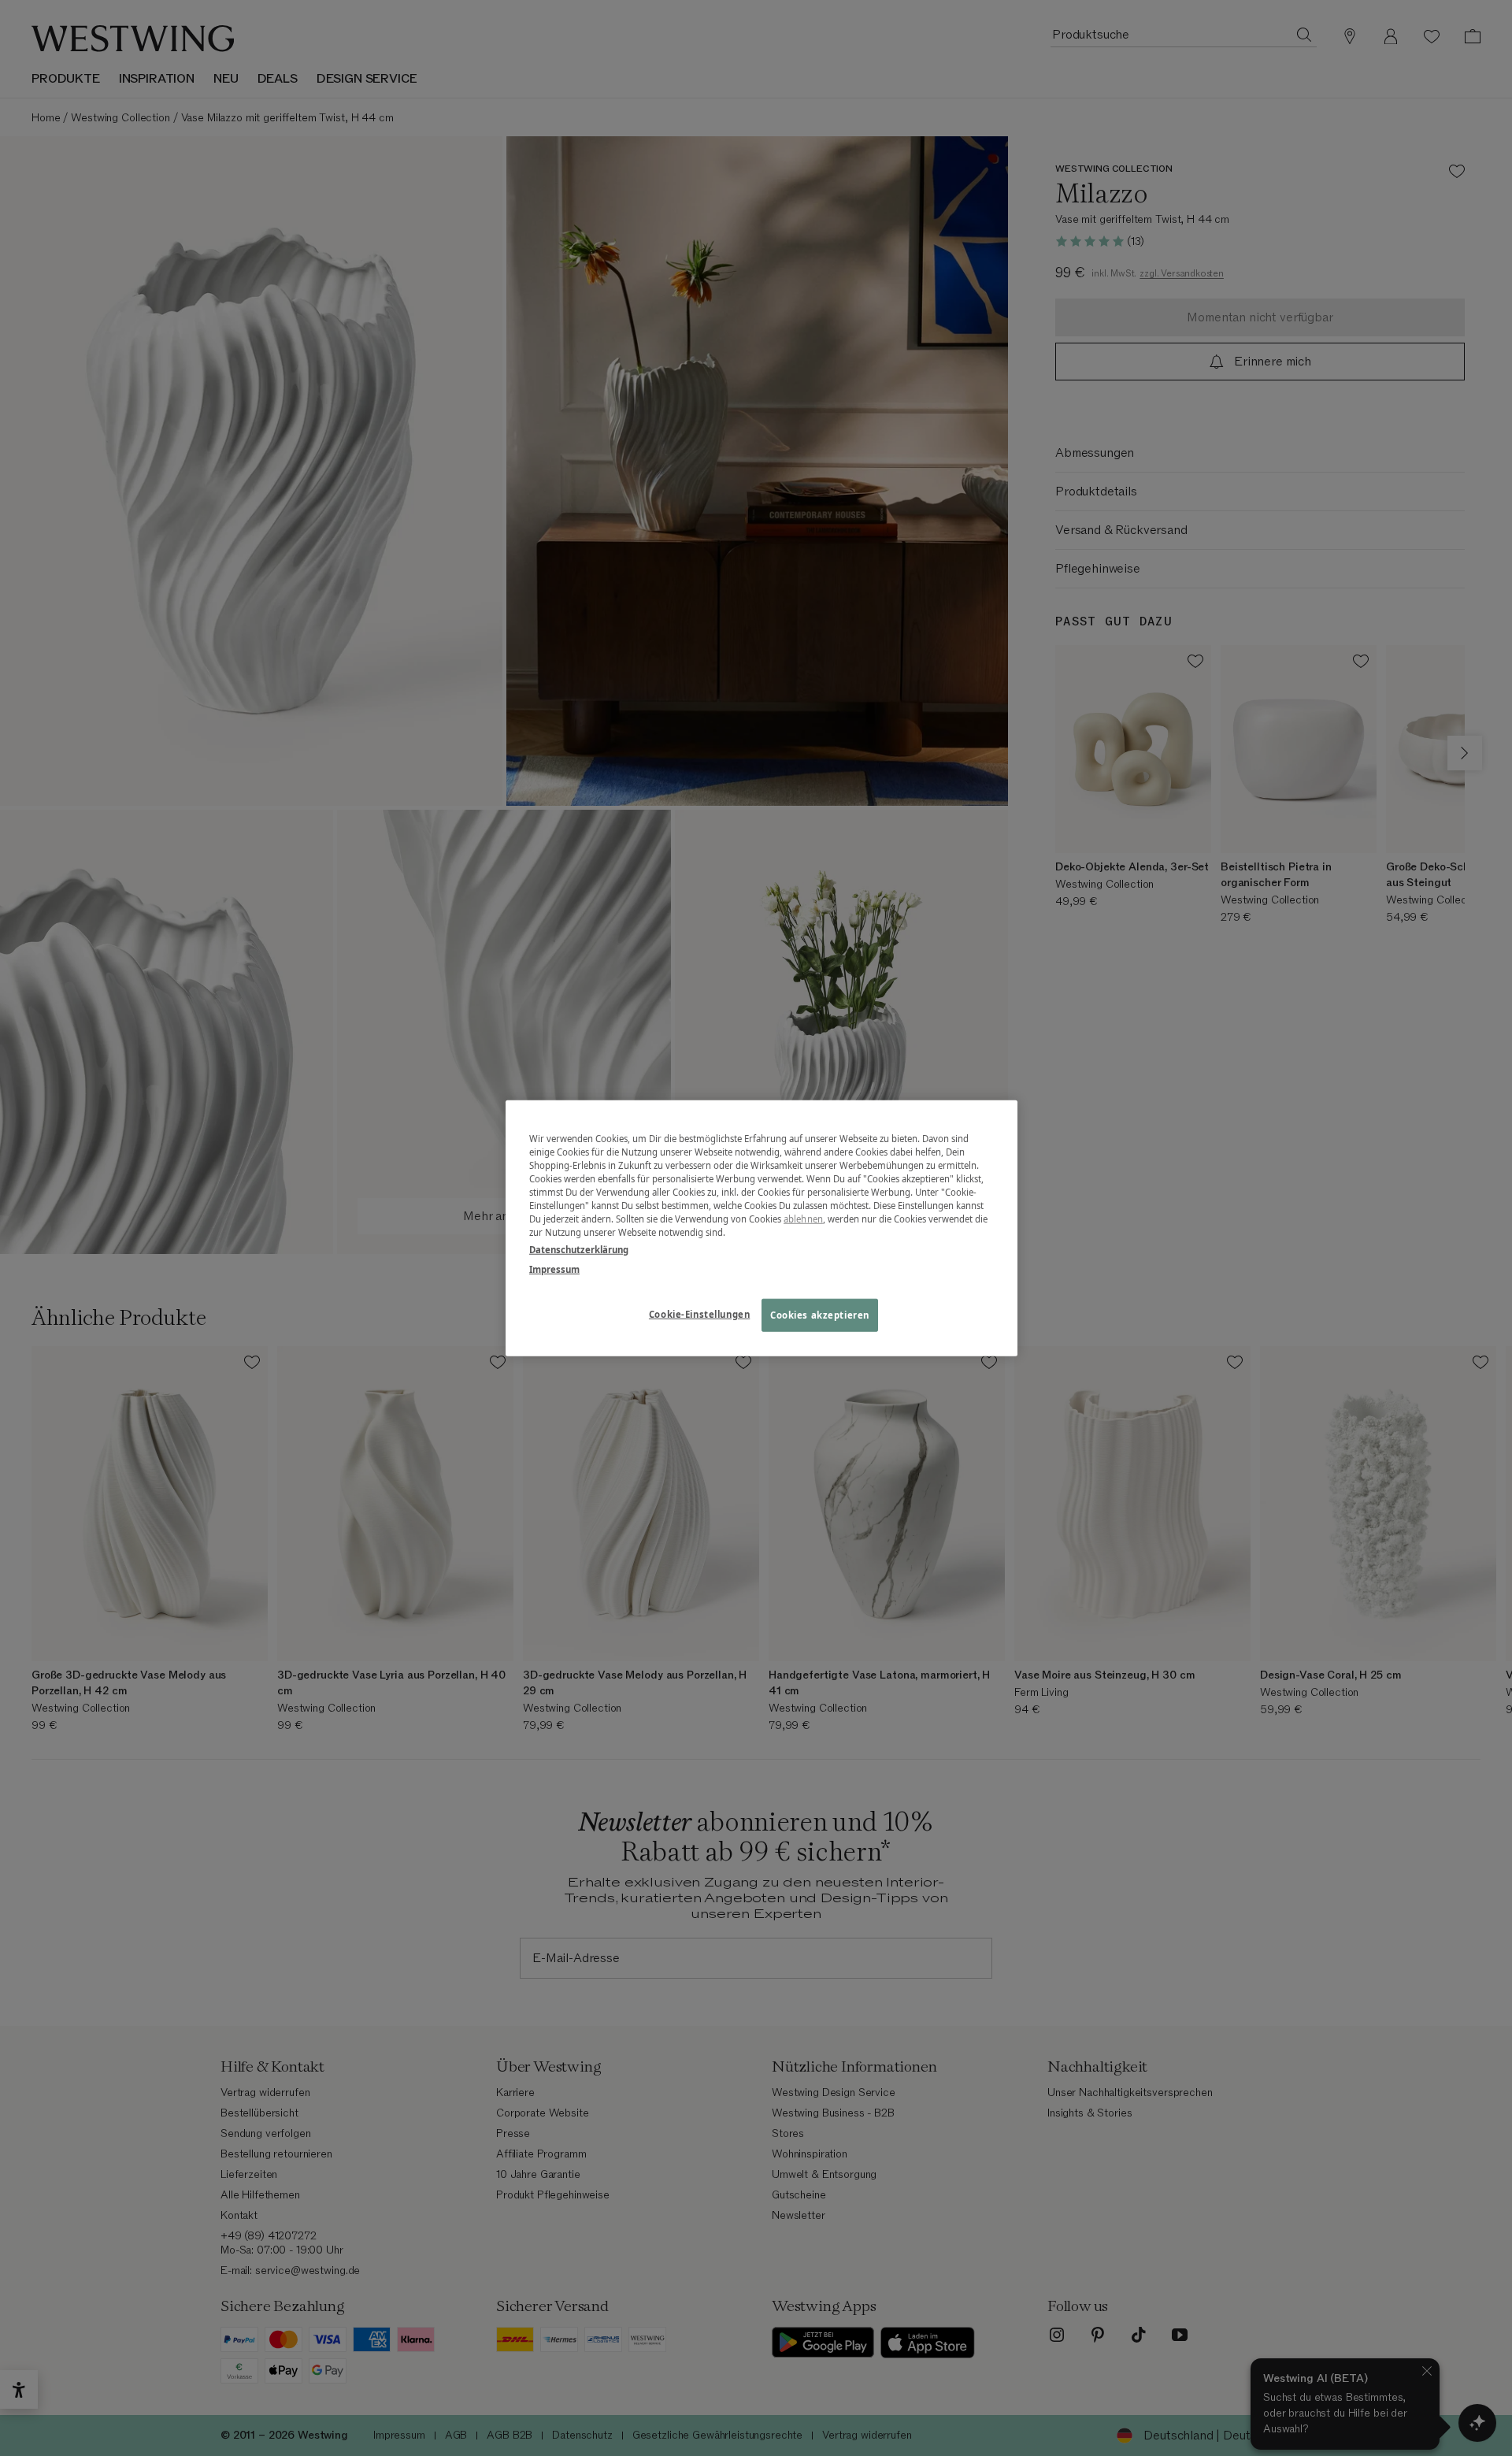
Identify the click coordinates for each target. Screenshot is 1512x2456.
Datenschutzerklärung (579, 1249)
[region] (762, 1228)
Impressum (554, 1269)
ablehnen (803, 1219)
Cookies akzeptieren (820, 1314)
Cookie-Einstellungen (699, 1313)
